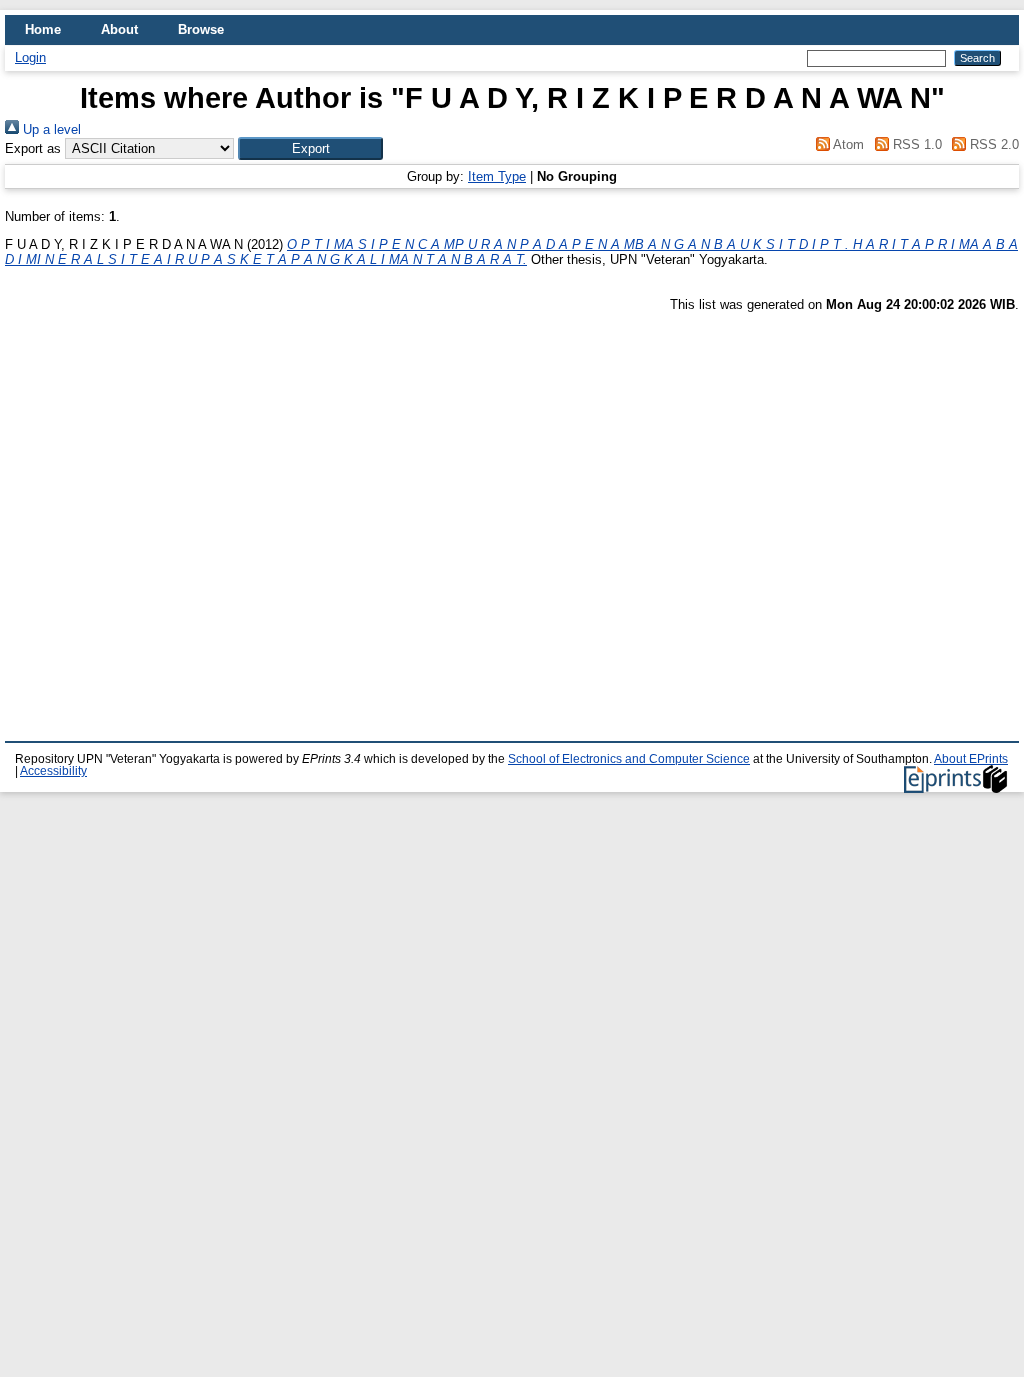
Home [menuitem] (43, 29)
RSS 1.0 (915, 144)
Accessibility (53, 771)
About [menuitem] (119, 29)
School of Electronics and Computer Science (629, 759)
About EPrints (971, 759)
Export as (33, 148)
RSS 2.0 (992, 144)
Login (30, 57)
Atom (847, 144)
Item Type (497, 176)
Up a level (50, 129)
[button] (310, 148)
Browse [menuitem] (201, 29)
